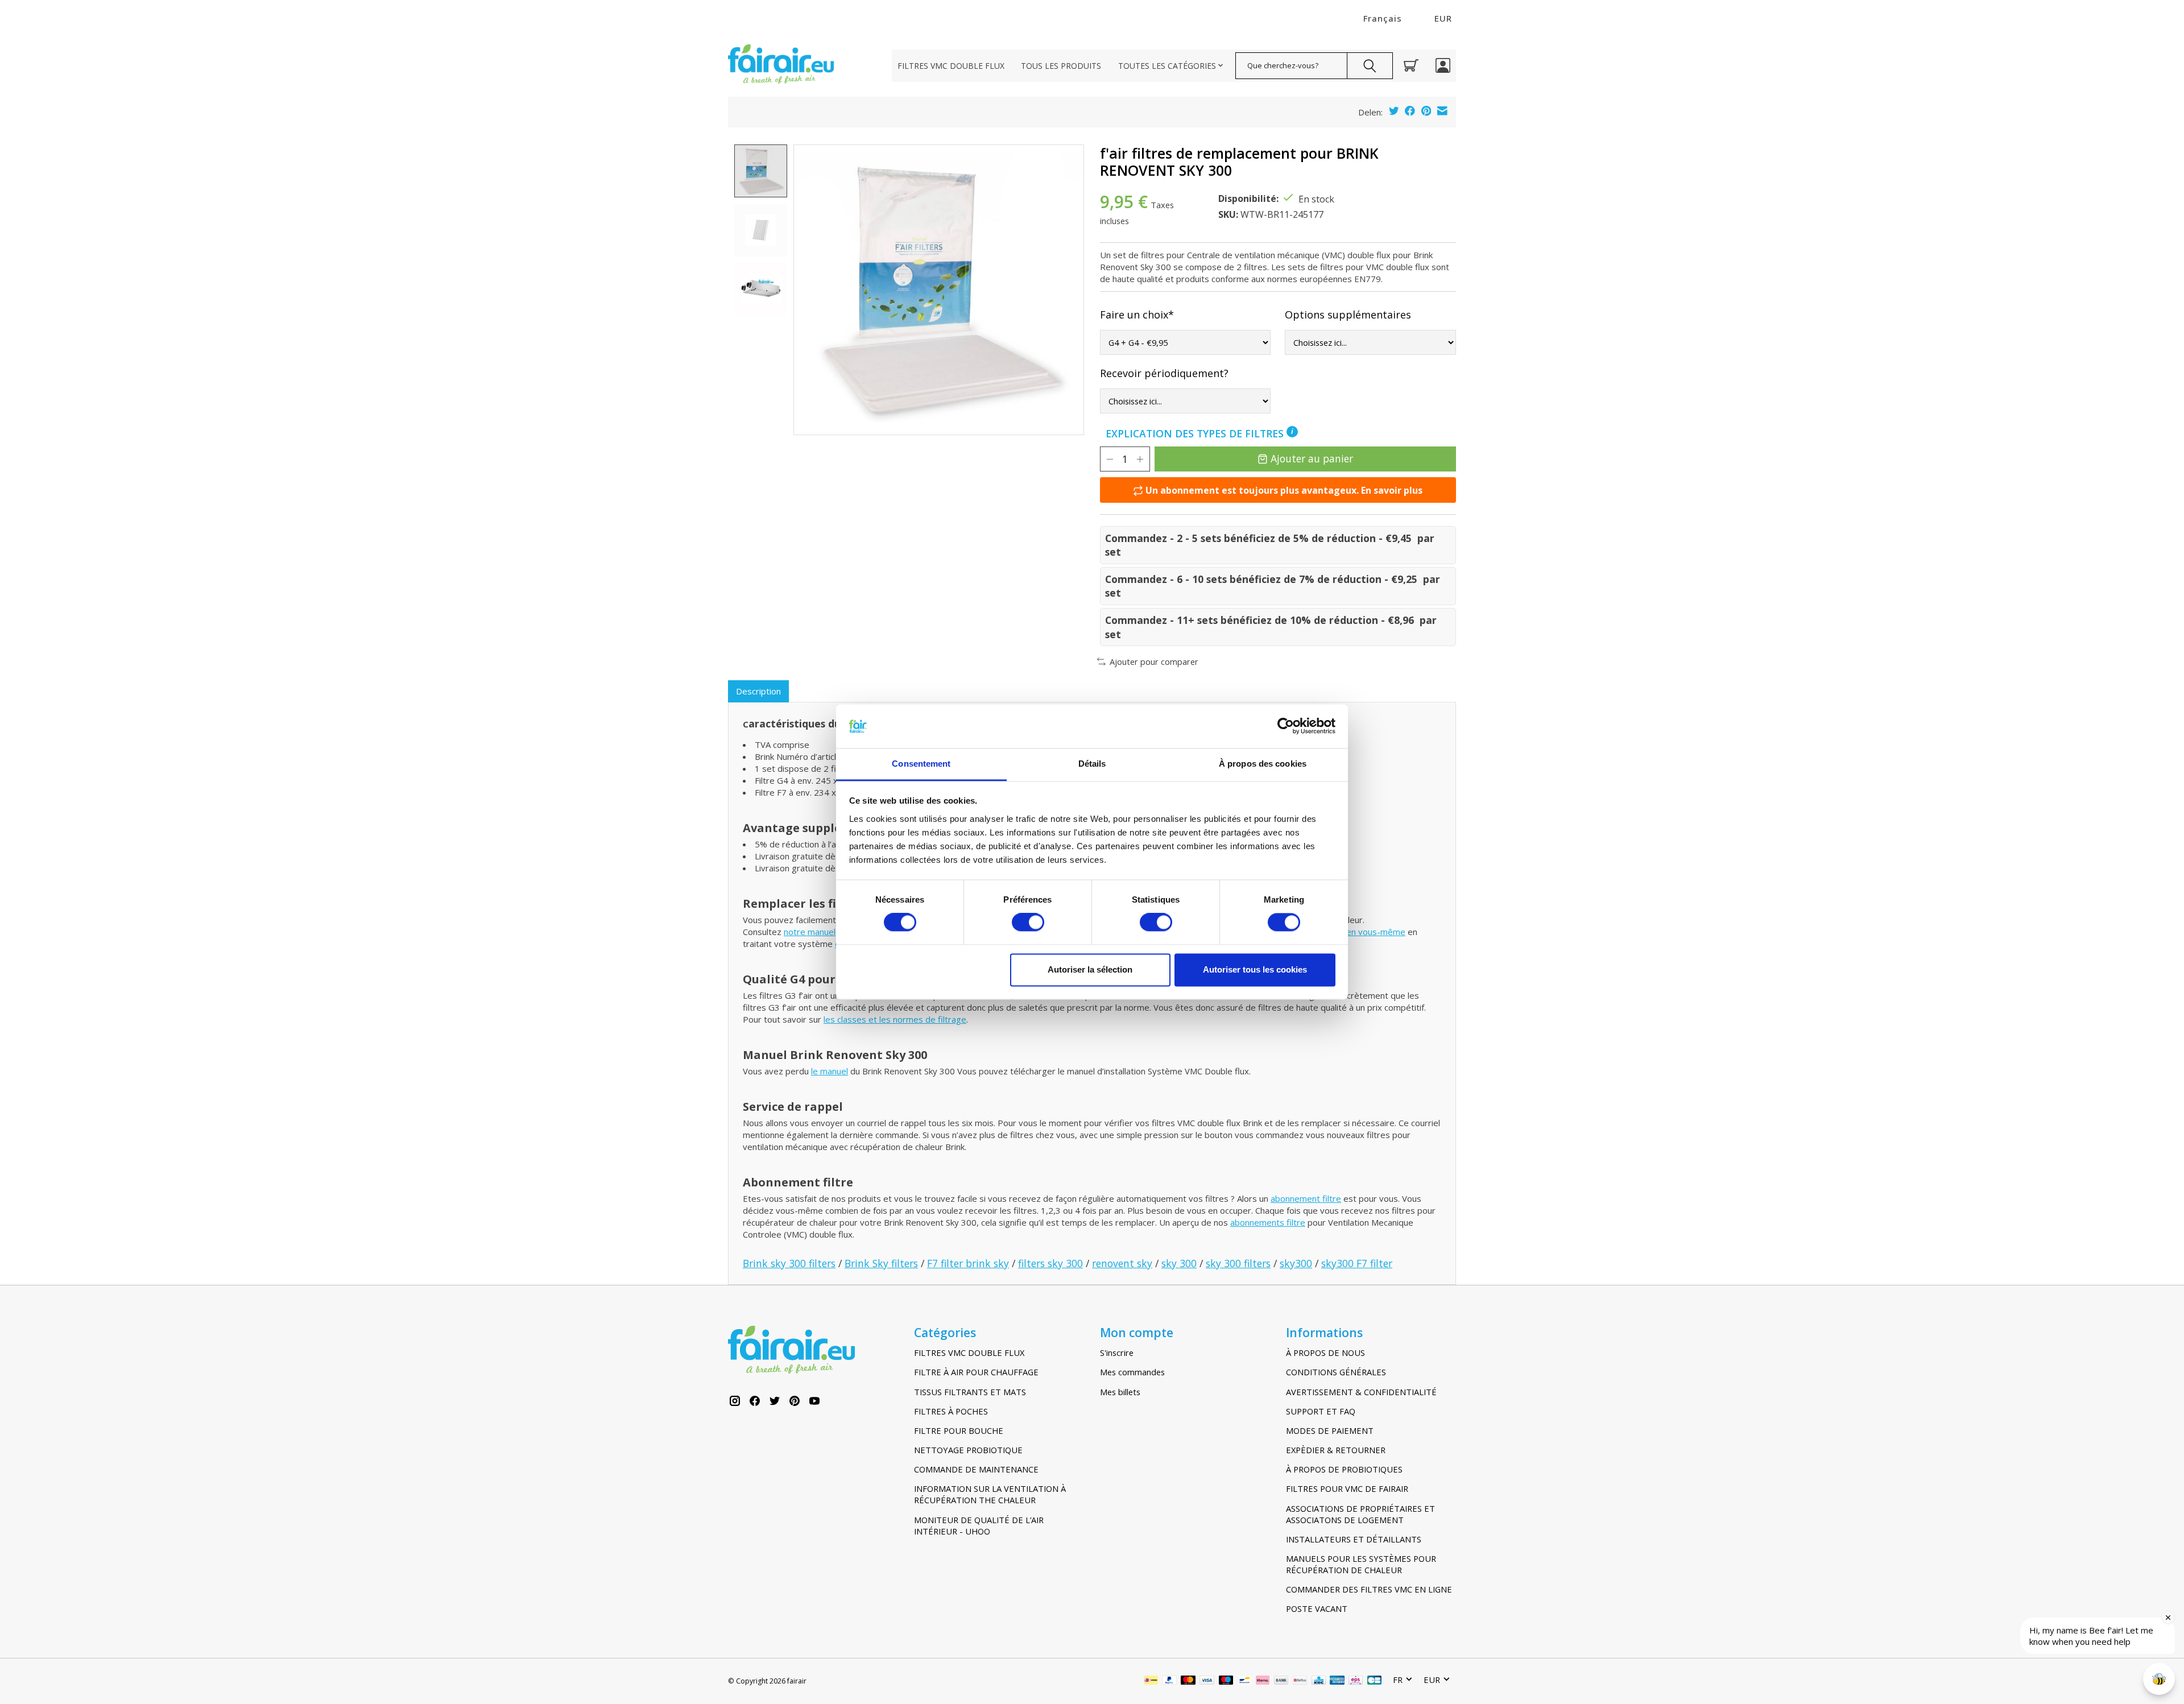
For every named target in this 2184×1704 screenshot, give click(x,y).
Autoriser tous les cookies (1255, 969)
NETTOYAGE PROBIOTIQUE (968, 1450)
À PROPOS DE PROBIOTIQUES (1344, 1469)
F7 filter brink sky (968, 1263)
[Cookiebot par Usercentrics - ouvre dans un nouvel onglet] (1286, 726)
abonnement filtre (1306, 1198)
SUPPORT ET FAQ (1321, 1411)
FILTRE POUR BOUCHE (959, 1430)
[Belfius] (1300, 1681)
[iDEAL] (1151, 1681)
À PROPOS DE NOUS (1325, 1353)
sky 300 (1179, 1263)
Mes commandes (1132, 1372)
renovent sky (1122, 1263)
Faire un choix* (1137, 315)
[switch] (1028, 923)
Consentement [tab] (921, 764)
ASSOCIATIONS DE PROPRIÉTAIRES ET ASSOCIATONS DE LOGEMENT (1360, 1514)
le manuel (830, 1071)
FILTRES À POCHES (951, 1411)
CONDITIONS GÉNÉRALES (1336, 1372)
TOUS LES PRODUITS (1061, 66)
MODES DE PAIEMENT (1330, 1430)
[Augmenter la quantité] (1140, 459)
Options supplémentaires (1348, 315)
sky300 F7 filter (1357, 1263)
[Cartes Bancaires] (1374, 1681)
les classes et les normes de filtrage (895, 1019)
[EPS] (1356, 1681)
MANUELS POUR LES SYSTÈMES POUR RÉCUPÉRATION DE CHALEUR (1361, 1564)
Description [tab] (758, 691)
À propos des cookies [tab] (1263, 764)
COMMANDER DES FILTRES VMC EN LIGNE (1369, 1589)
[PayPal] (1169, 1681)
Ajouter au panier (1312, 458)
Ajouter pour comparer (1154, 661)
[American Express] (1337, 1681)
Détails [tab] (1092, 764)
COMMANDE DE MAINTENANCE (976, 1469)
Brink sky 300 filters (789, 1263)
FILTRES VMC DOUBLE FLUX (951, 66)
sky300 (1296, 1263)
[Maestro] (1226, 1681)
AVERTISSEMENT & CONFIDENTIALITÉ (1361, 1392)
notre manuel (810, 932)
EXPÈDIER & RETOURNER (1336, 1450)
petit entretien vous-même (1352, 932)
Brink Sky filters (881, 1263)
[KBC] (1319, 1681)
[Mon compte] (1443, 65)
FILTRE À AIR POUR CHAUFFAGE (976, 1372)
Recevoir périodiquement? (1164, 373)
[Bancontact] (1245, 1681)
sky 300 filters (1238, 1263)
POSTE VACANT (1317, 1608)
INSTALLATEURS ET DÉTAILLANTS (1354, 1539)
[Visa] (1207, 1681)
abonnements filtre (1268, 1222)
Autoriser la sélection (1090, 969)
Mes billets (1120, 1392)
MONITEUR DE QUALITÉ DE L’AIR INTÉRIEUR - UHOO (979, 1525)
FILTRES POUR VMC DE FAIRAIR (1347, 1488)
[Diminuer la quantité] (1110, 459)
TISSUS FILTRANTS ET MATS (970, 1392)
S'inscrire (1117, 1353)
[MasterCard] (1188, 1681)
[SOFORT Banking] (1263, 1681)
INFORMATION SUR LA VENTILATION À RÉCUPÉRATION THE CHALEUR (990, 1494)
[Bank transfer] (1281, 1681)
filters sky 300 (1050, 1263)
